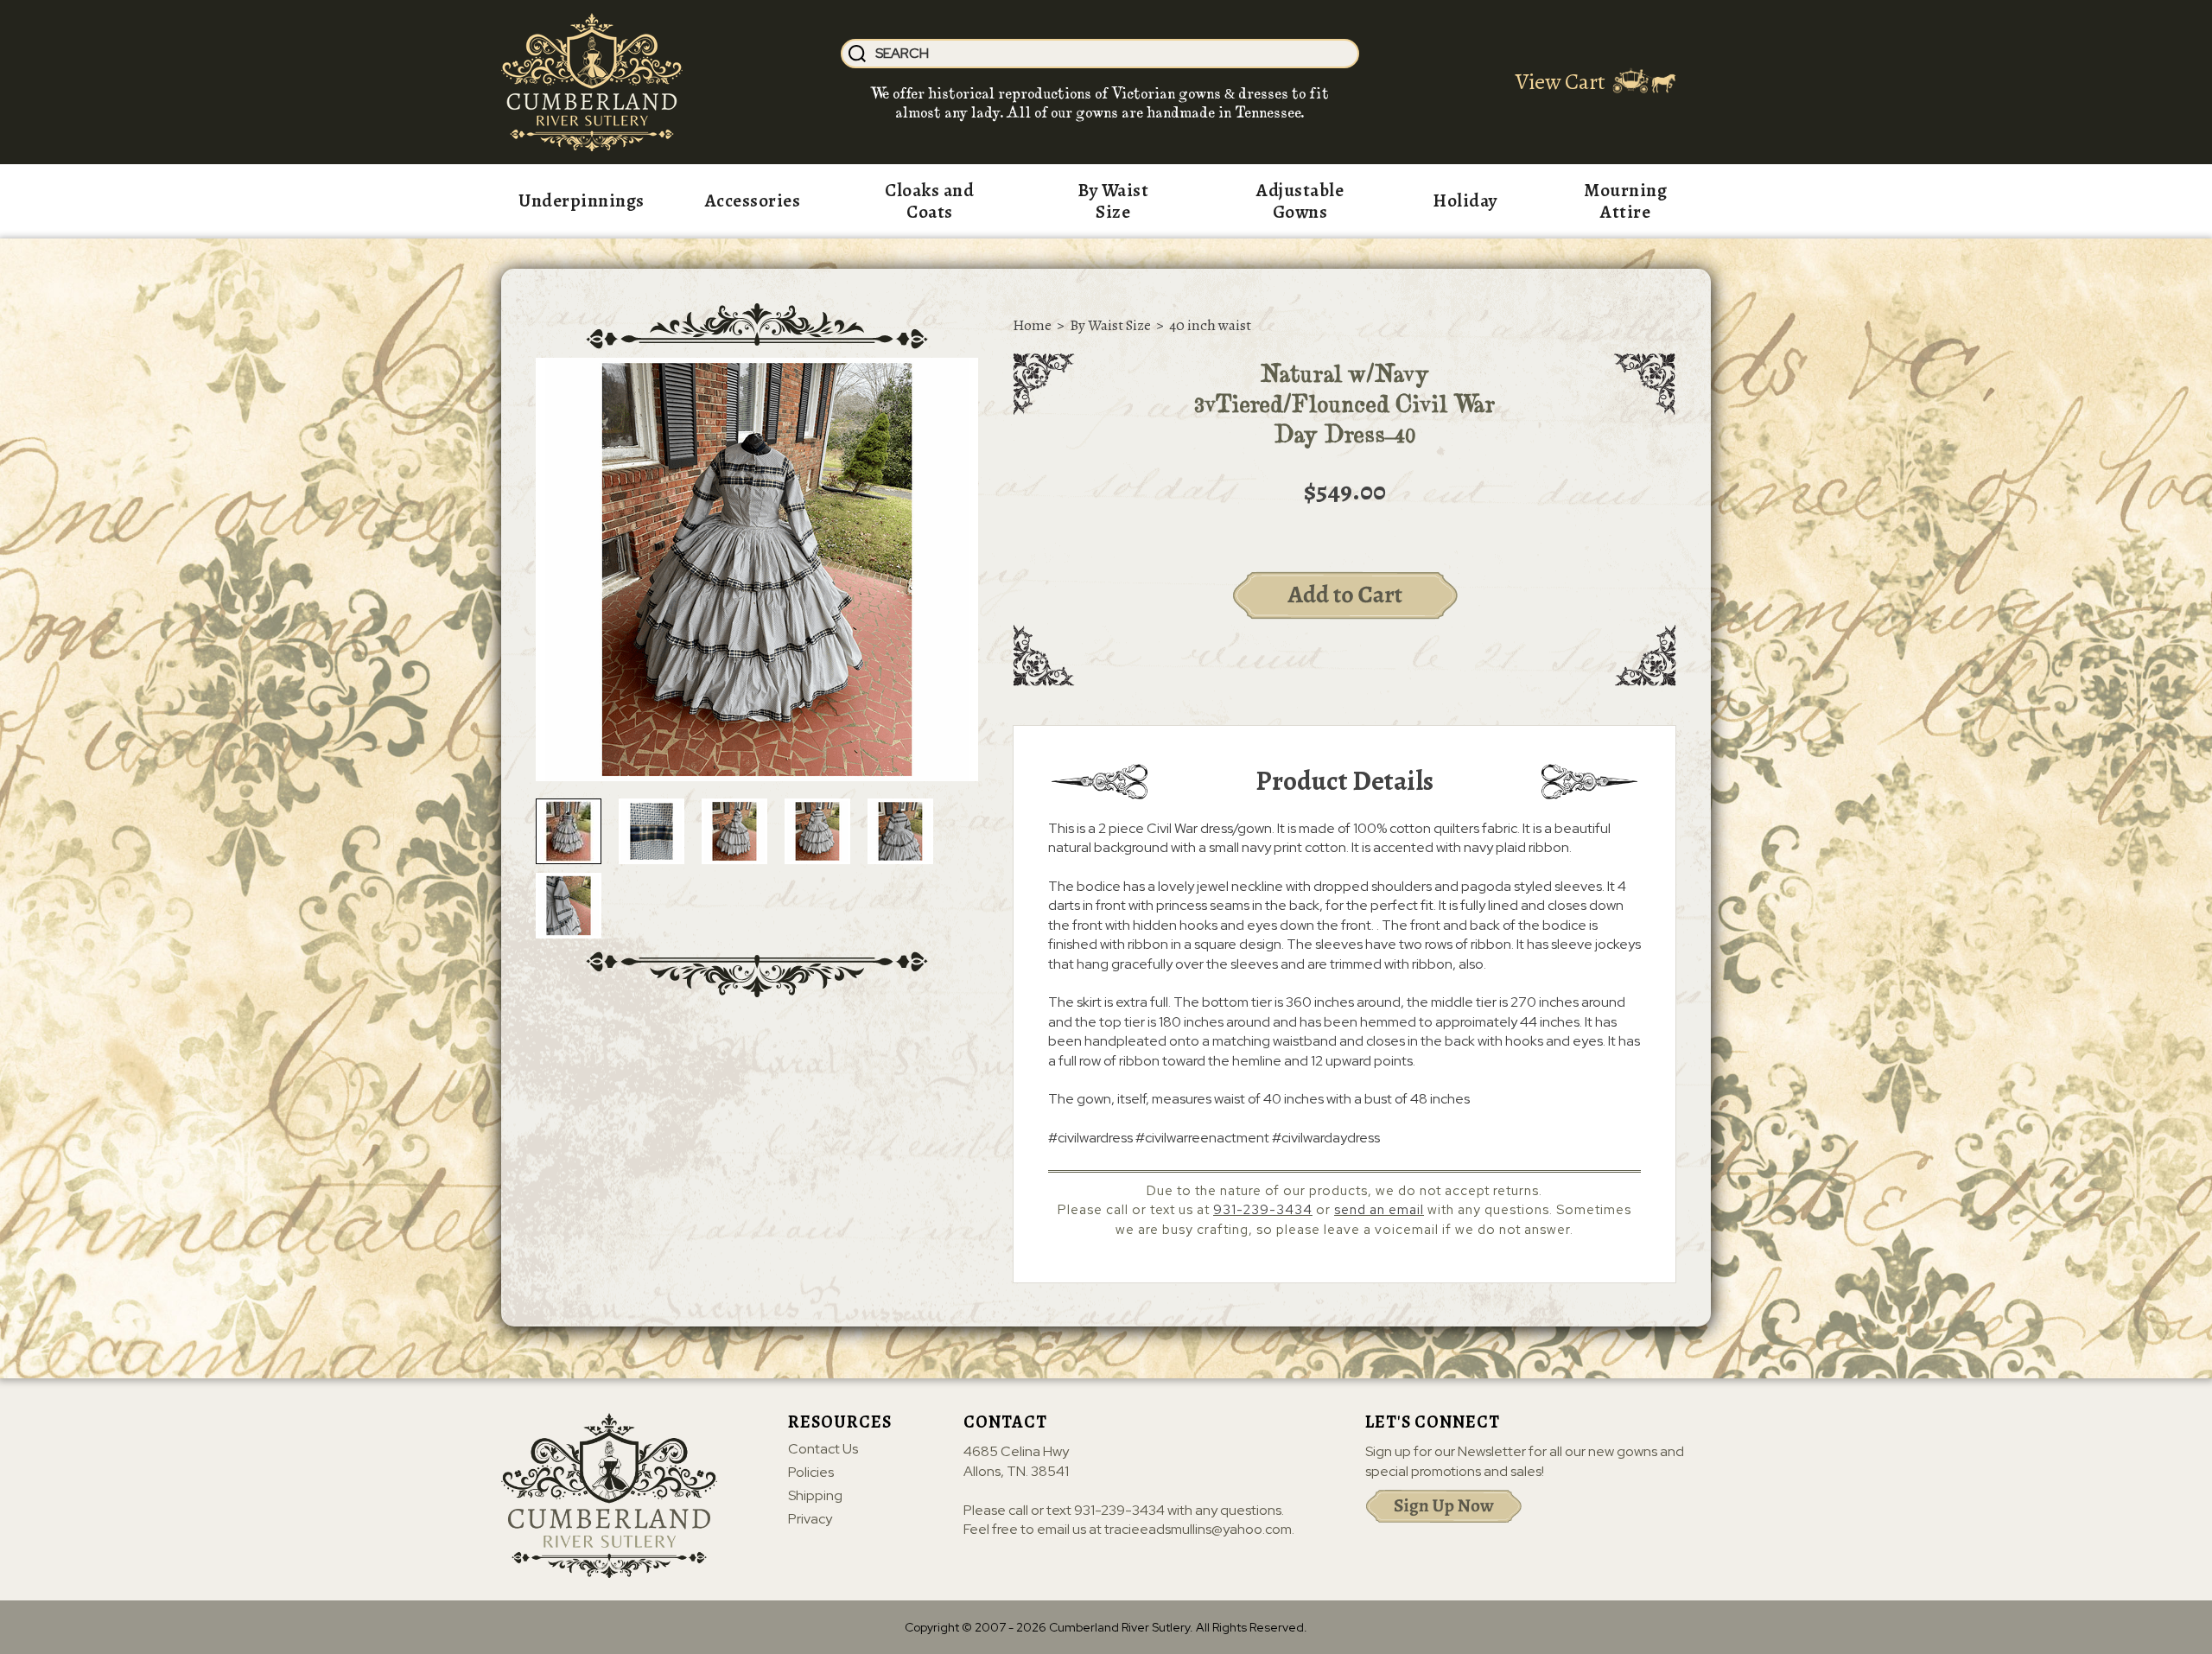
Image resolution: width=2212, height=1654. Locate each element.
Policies (811, 1473)
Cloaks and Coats (929, 201)
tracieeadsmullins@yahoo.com (1198, 1529)
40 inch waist (1210, 325)
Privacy (810, 1519)
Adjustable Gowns (1300, 201)
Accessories (753, 200)
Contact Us (823, 1449)
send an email (1379, 1210)
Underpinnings (582, 200)
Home (1032, 325)
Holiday (1465, 200)
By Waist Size (1113, 201)
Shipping (815, 1496)
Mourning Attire (1625, 201)
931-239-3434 (1263, 1210)
